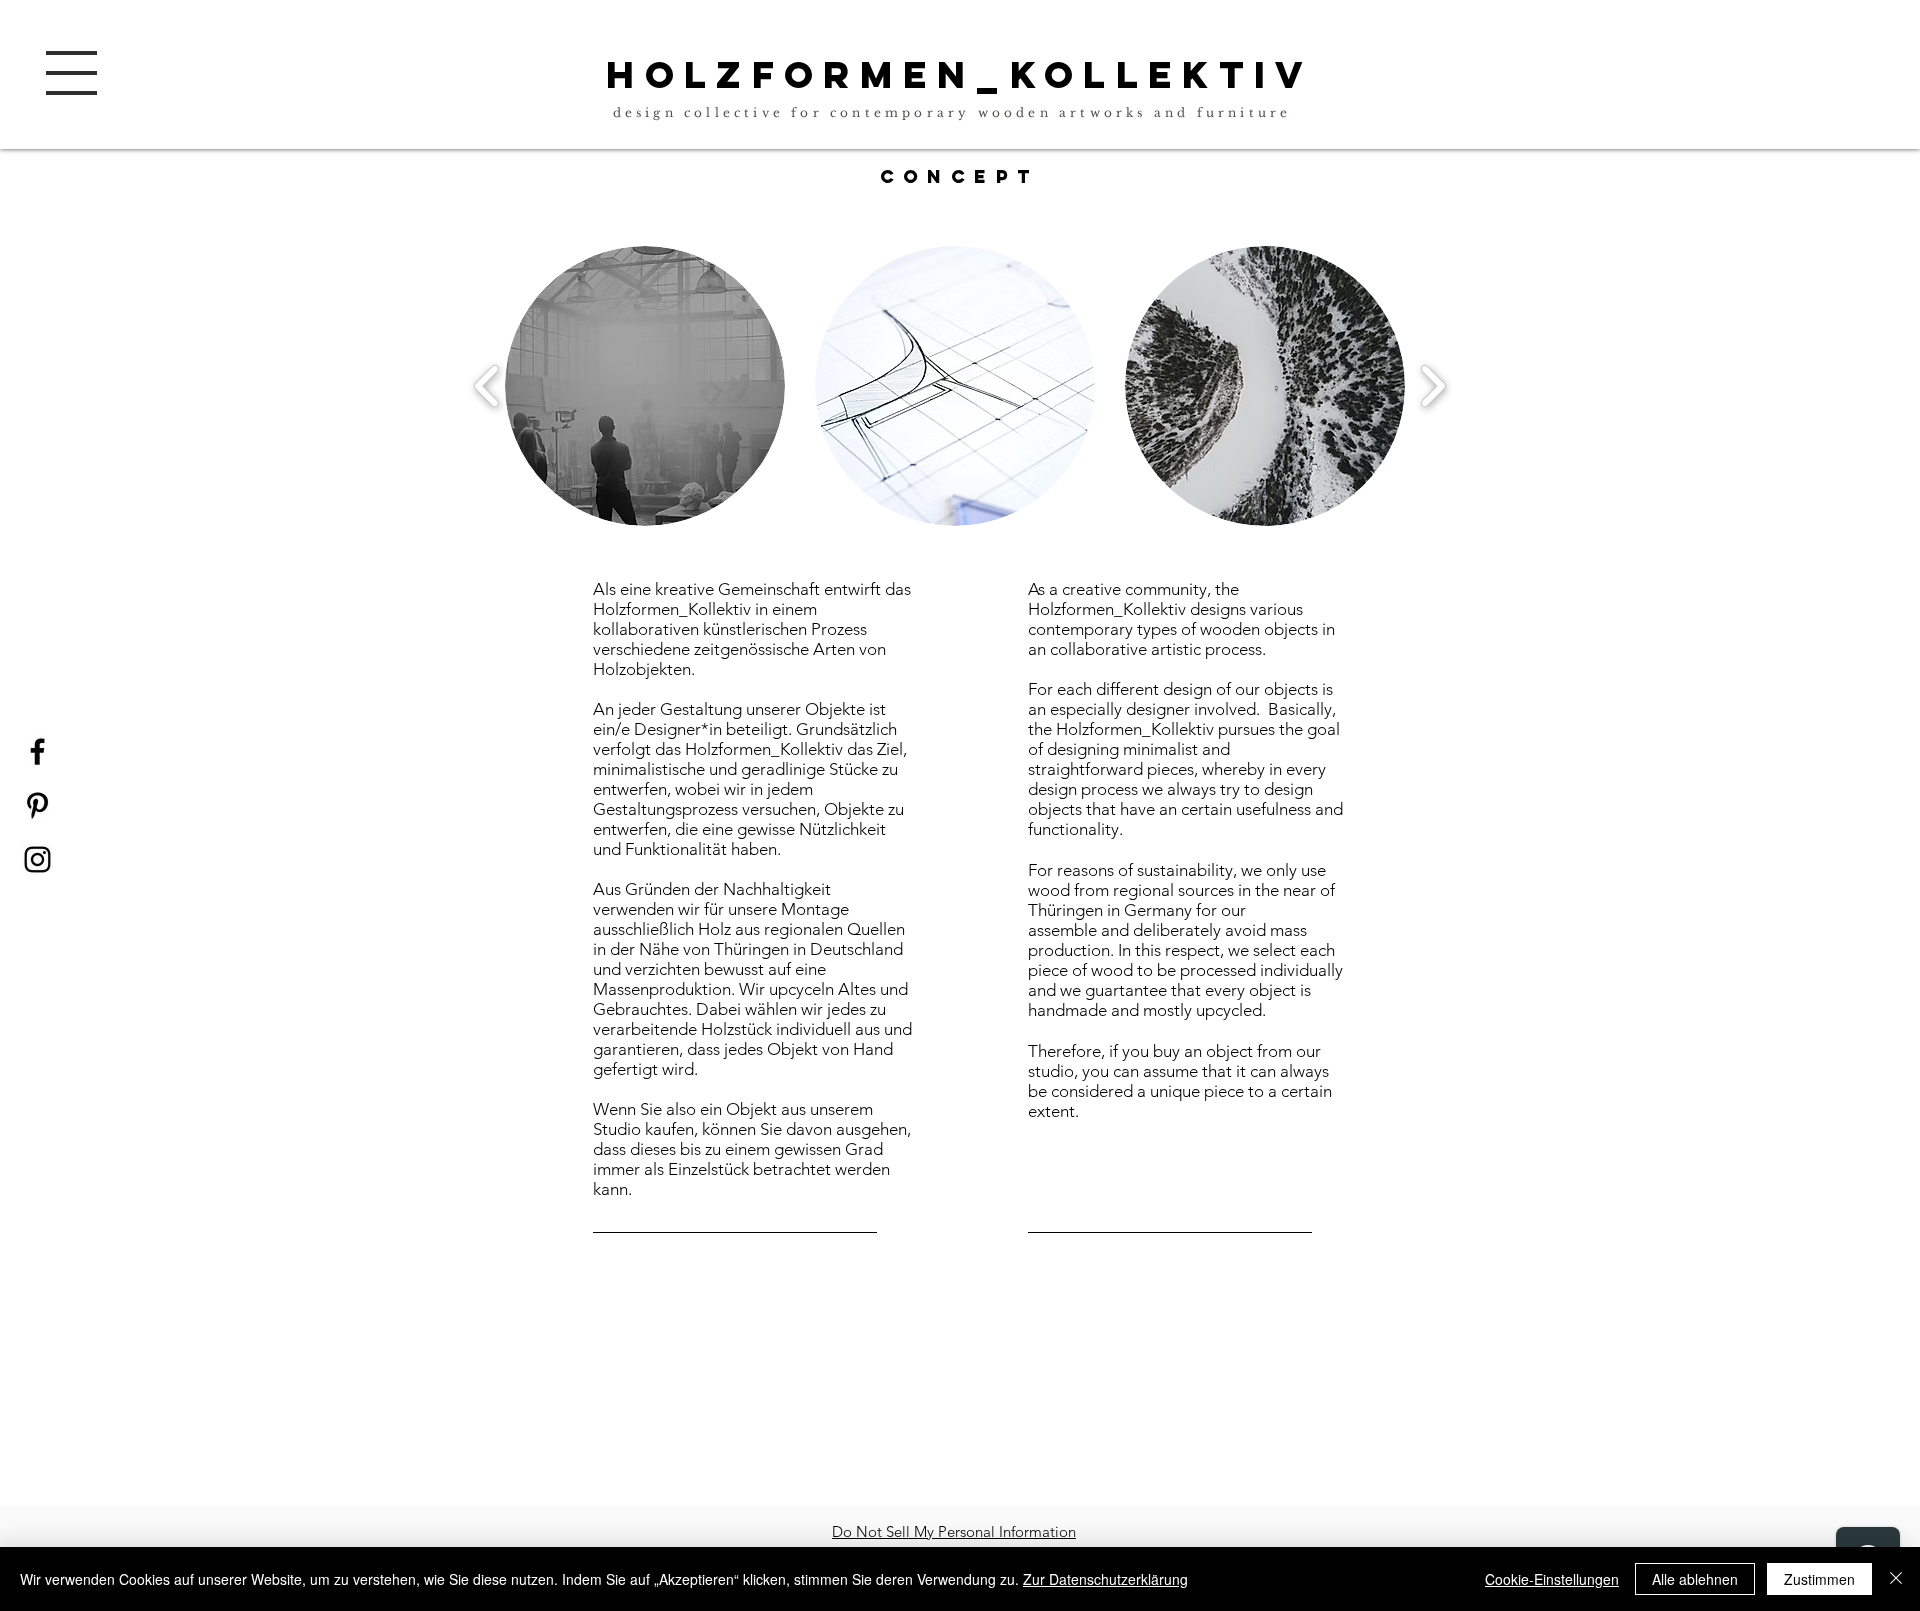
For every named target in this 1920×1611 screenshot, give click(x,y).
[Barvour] (37, 859)
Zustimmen (1819, 1579)
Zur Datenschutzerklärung (1105, 1579)
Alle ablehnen (1695, 1579)
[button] (71, 73)
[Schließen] (1896, 1579)
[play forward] (1432, 386)
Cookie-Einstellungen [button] (1552, 1579)
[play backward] (487, 386)
